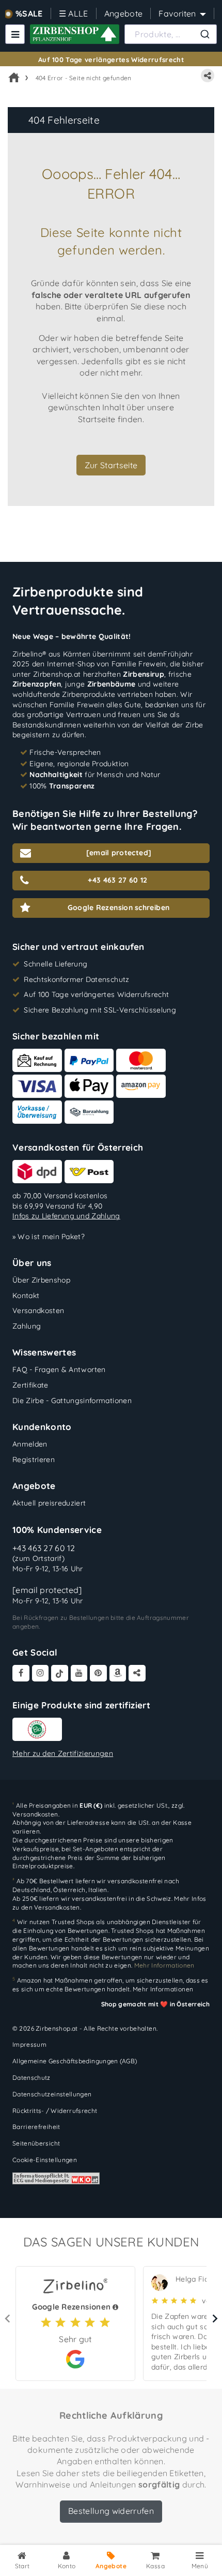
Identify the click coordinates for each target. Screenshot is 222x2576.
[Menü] (15, 34)
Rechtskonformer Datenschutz (76, 979)
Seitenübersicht (36, 2143)
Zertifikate (30, 1385)
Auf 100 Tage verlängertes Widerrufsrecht (111, 59)
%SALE (29, 13)
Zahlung (27, 1326)
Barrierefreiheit (36, 2127)
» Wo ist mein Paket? (49, 1237)
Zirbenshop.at (57, 674)
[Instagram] (41, 1673)
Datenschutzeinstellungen (52, 2094)
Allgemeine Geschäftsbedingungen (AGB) (75, 2061)
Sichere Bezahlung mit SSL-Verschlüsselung (100, 1010)
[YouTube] (79, 1673)
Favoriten (177, 13)
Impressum (29, 2044)
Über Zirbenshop (41, 1280)
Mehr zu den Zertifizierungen (63, 1753)
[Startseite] (14, 78)
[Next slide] (214, 2318)
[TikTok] (60, 1673)
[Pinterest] (98, 1673)
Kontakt (26, 1296)
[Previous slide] (8, 2318)
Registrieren (34, 1460)
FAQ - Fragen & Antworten (59, 1369)
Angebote (124, 13)
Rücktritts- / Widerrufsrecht (55, 2111)
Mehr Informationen (163, 1989)
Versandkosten (38, 1311)
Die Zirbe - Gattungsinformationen (72, 1401)
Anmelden (30, 1444)
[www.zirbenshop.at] (75, 34)
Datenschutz (31, 2078)
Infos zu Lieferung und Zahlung (66, 1216)
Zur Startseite (111, 465)
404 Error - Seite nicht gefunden (84, 78)
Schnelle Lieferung (55, 964)
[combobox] (171, 34)
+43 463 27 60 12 (44, 1548)
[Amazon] (118, 1673)
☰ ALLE (74, 13)
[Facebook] (21, 1673)
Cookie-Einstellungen (45, 2160)
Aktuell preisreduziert (49, 1503)
